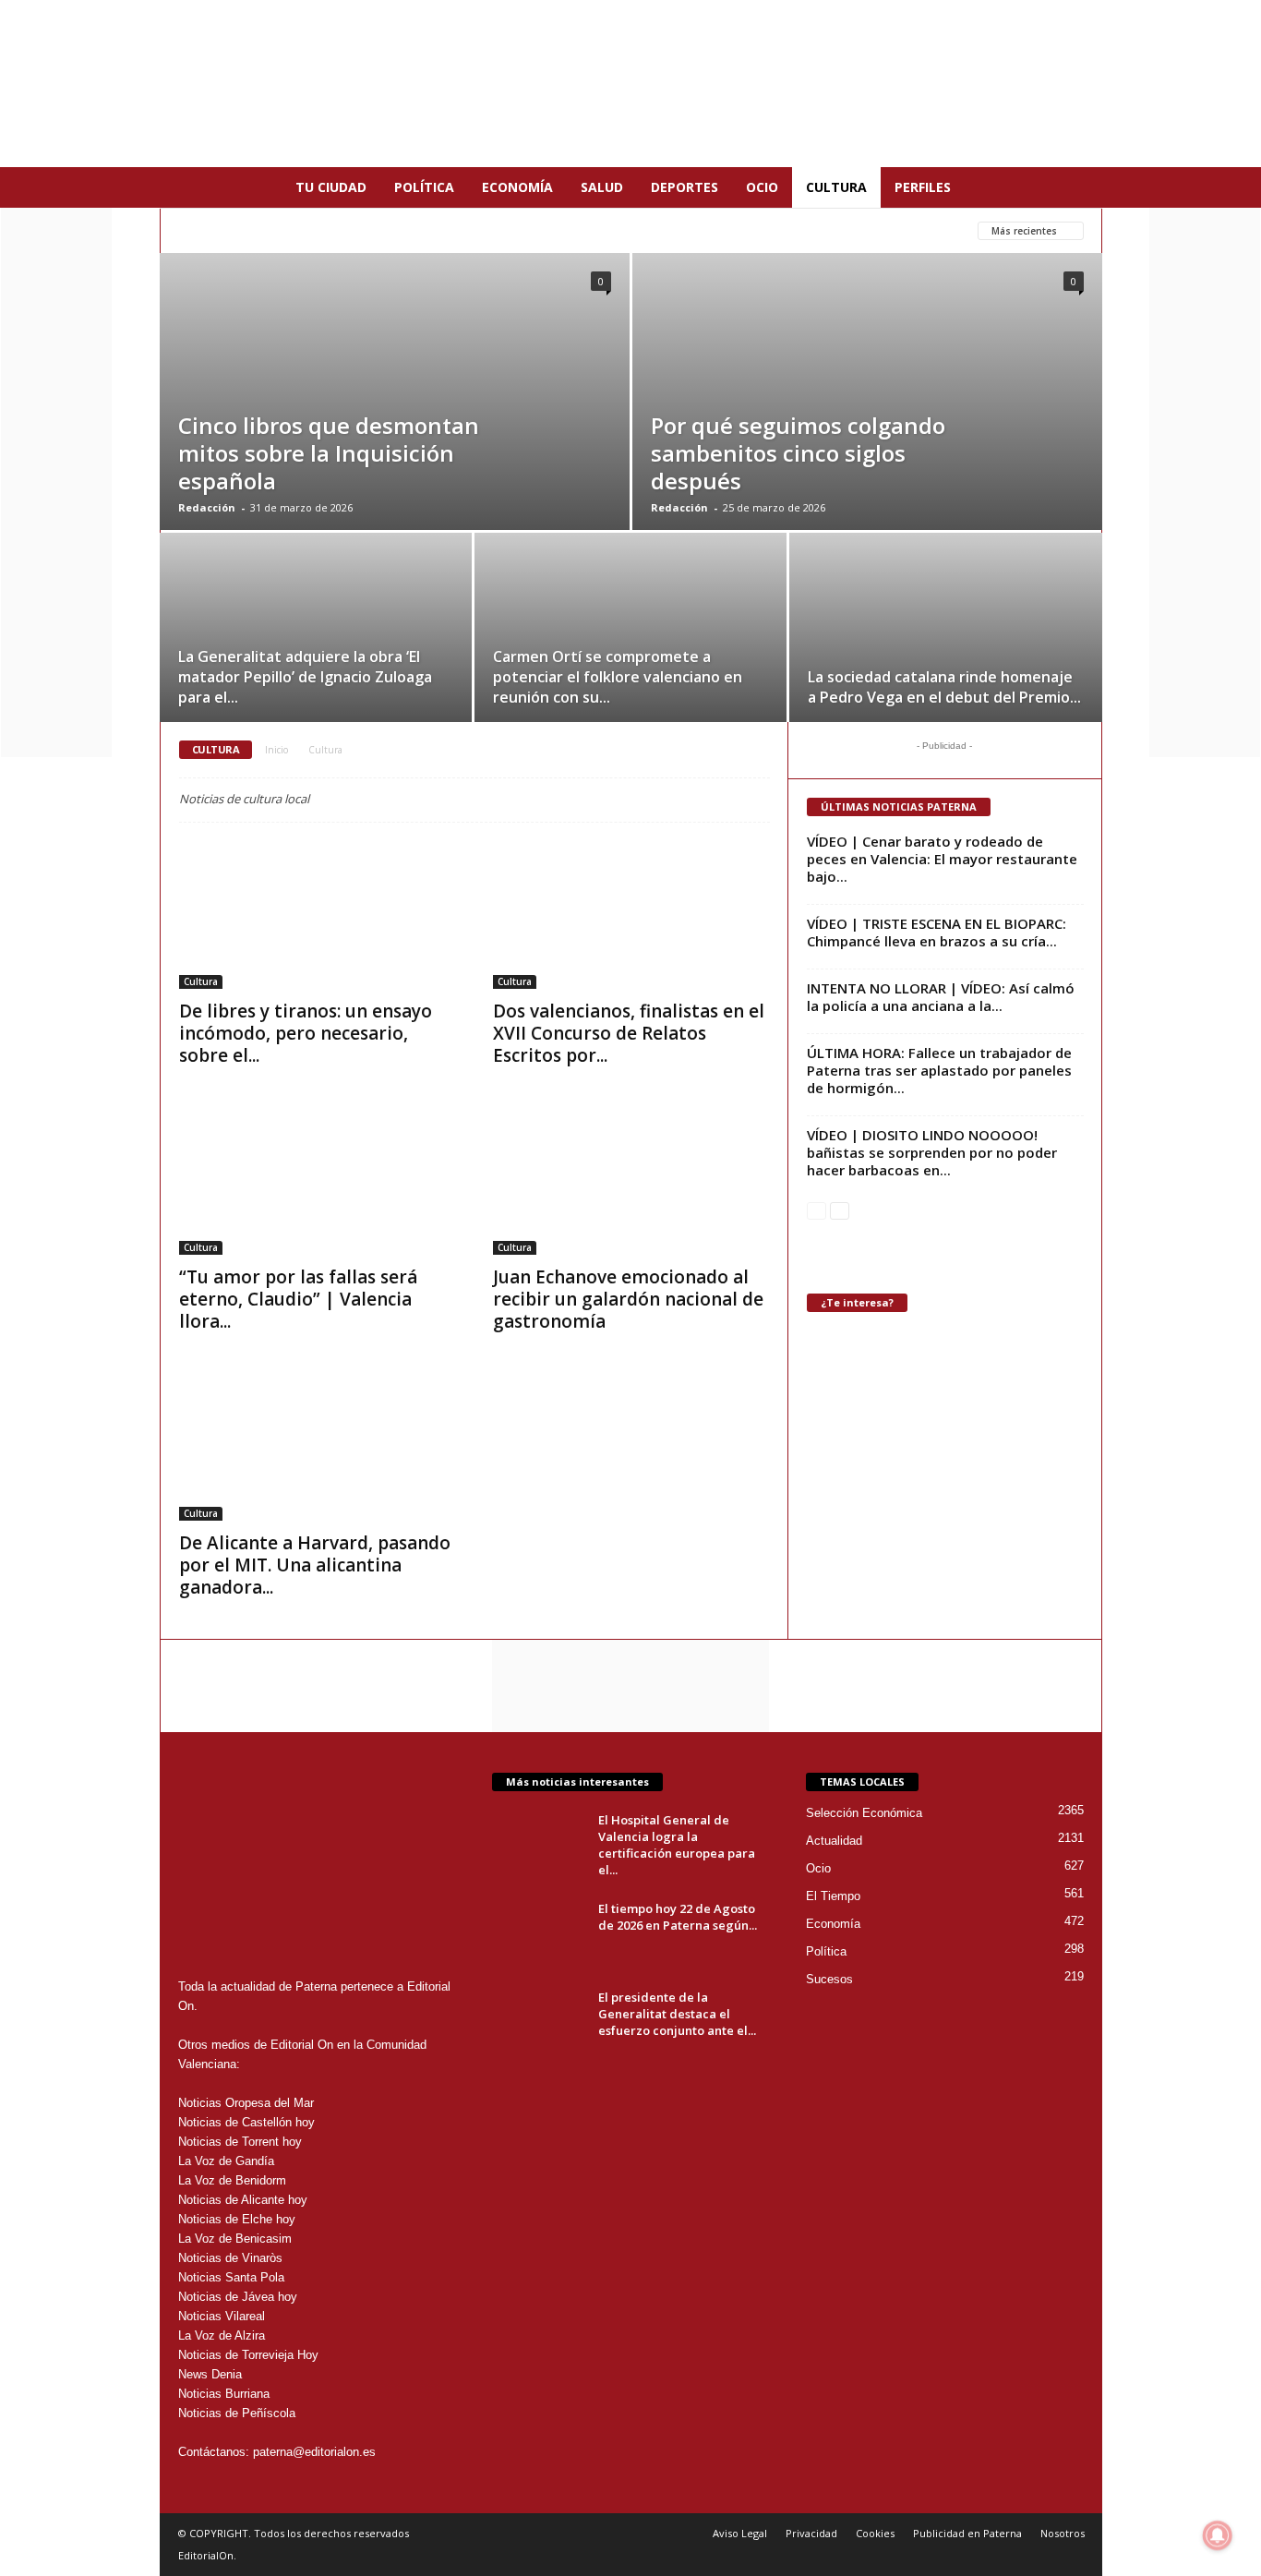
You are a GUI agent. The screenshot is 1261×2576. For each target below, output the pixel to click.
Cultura (836, 187)
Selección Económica (864, 1813)
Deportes (685, 187)
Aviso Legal (740, 2533)
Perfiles (923, 187)
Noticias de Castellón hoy (246, 2122)
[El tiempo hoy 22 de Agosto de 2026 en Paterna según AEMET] (538, 1935)
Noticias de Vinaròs (230, 2258)
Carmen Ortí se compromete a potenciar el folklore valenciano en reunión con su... (618, 677)
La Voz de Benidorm (232, 2180)
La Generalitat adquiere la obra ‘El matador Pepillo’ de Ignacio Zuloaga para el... (305, 677)
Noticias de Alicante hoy (243, 2200)
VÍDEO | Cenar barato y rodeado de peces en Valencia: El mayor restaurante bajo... (942, 859)
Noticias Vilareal (222, 2316)
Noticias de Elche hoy (237, 2219)
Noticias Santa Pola (231, 2277)
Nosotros (1063, 2533)
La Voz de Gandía (226, 2161)
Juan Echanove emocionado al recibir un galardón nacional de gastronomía (628, 1299)
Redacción (207, 507)
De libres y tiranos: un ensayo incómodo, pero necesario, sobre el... (306, 1033)
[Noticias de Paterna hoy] (630, 84)
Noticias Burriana (224, 2394)
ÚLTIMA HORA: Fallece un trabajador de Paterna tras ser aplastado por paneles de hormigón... (939, 1070)
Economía (517, 187)
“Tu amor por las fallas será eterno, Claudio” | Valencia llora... (298, 1299)
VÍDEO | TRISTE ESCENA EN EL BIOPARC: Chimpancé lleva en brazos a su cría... (937, 932)
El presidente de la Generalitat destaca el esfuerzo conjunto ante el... (677, 2014)
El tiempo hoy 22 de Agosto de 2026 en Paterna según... (678, 1917)
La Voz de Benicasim (235, 2239)
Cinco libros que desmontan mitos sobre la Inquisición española (329, 453)
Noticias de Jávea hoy (238, 2297)
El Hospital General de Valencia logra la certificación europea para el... (677, 1845)
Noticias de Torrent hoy (240, 2142)
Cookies (875, 2533)
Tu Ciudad (331, 187)
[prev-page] (817, 1210)
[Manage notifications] (1218, 2535)
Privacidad (811, 2533)
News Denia (210, 2374)
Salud (602, 187)
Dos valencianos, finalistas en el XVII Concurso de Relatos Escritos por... (629, 1033)
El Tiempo (833, 1896)
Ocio (762, 187)
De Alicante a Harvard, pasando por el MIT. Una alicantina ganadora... (315, 1565)
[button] (1075, 187)
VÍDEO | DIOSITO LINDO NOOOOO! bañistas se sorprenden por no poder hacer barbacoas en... (932, 1152)
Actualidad (217, 230)
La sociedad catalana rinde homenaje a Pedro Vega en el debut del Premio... (944, 687)
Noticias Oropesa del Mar (246, 2103)
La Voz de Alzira (222, 2335)
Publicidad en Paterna (967, 2533)
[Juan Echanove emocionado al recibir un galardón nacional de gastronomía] (631, 1181)
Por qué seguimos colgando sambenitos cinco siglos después (798, 453)
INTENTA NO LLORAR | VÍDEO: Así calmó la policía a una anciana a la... (941, 997)
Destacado (530, 230)
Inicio (276, 750)
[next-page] (840, 1210)
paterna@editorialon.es (314, 2452)
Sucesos (829, 1979)
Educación (709, 230)
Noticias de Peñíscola (237, 2413)
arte (294, 230)
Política (424, 187)
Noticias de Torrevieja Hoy (248, 2355)
